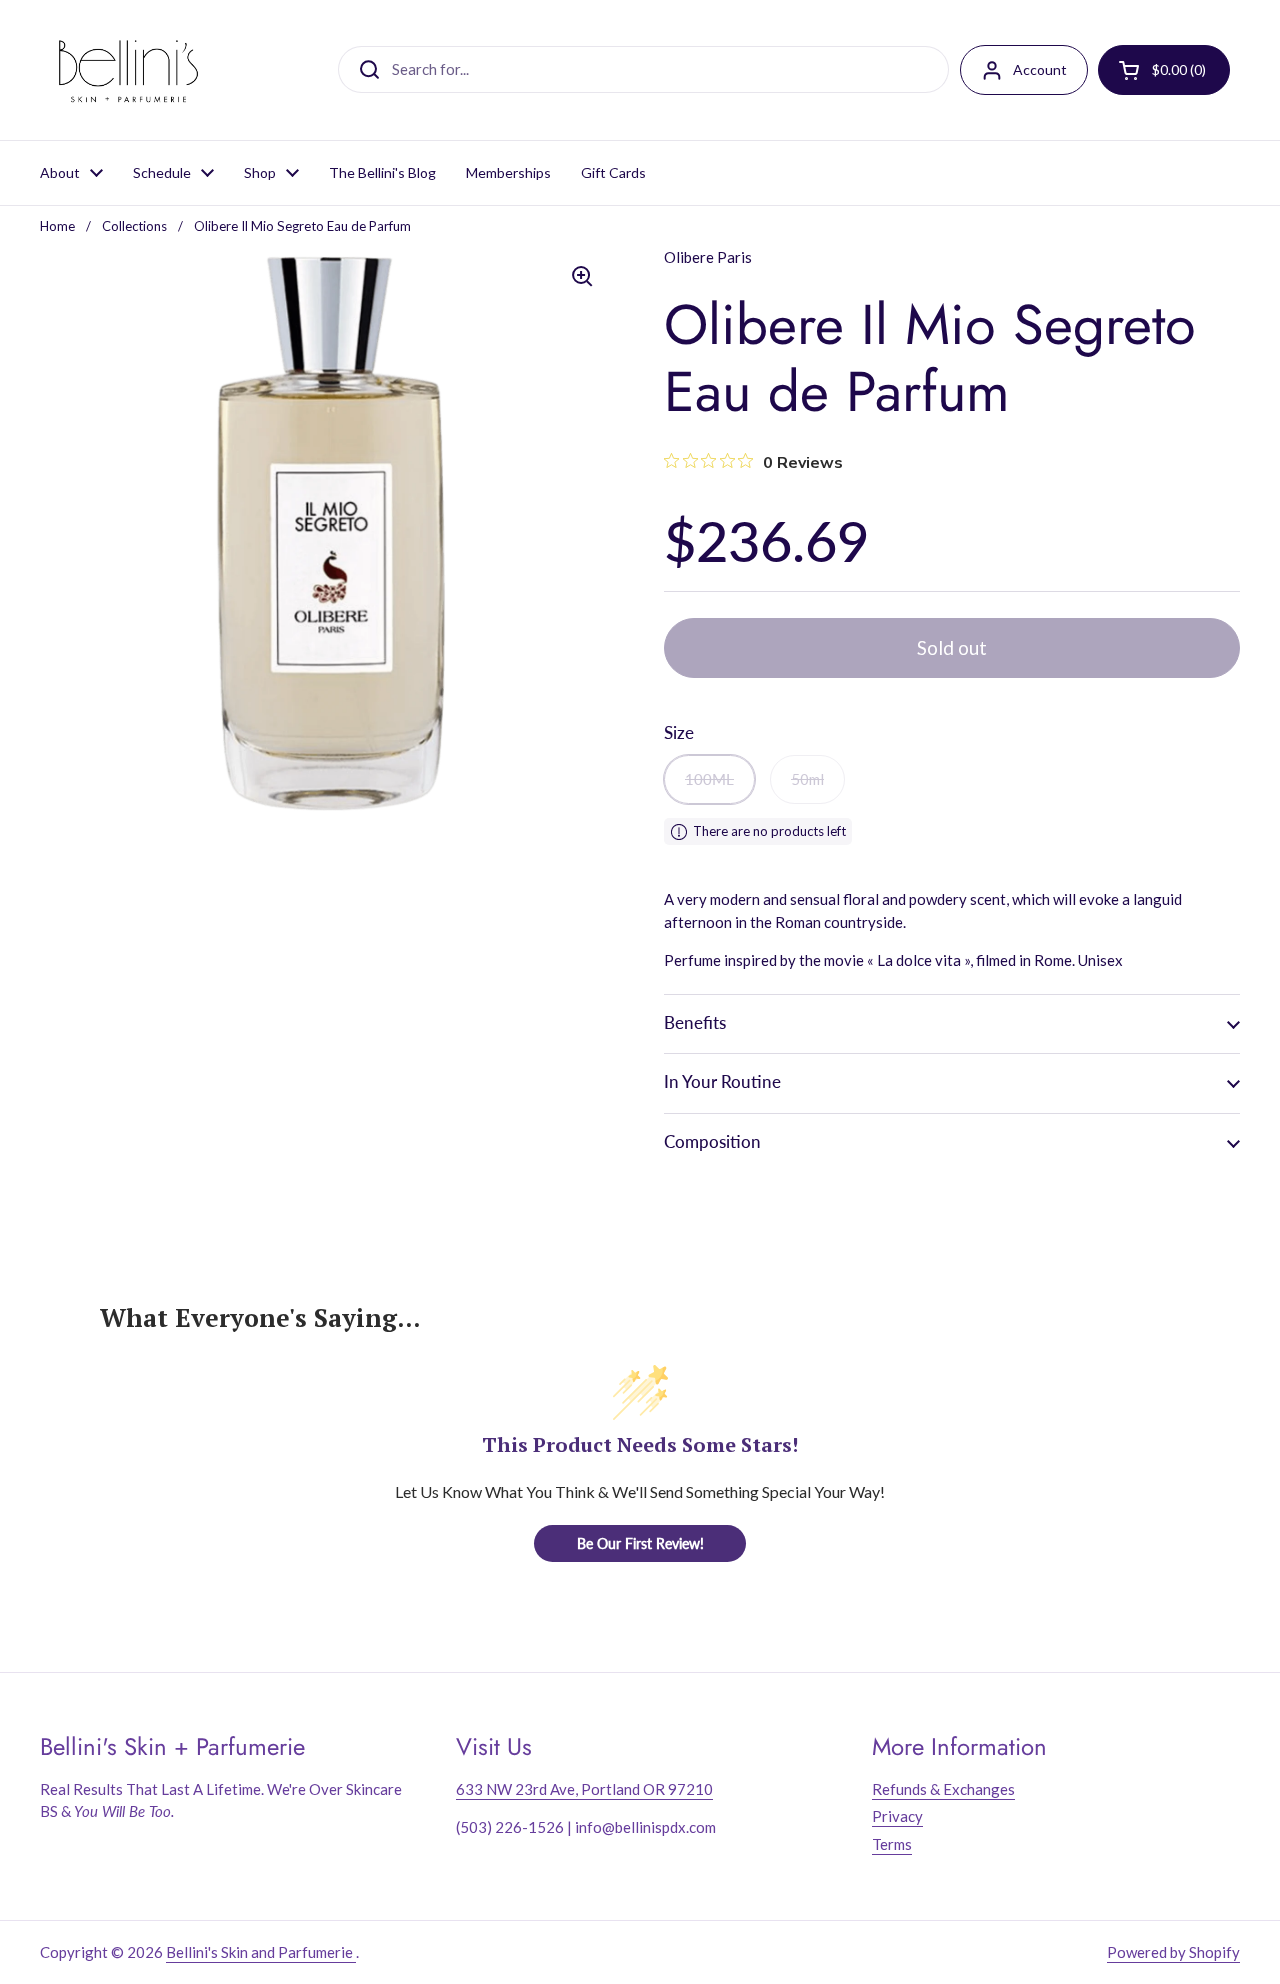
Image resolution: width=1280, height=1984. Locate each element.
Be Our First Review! (640, 1543)
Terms (892, 1844)
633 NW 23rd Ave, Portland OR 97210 (584, 1789)
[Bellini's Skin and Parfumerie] (128, 70)
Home (57, 226)
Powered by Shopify (1173, 1952)
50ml (807, 779)
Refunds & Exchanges (943, 1789)
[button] (952, 1023)
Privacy (897, 1816)
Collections (134, 226)
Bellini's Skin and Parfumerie (261, 1952)
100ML (709, 779)
